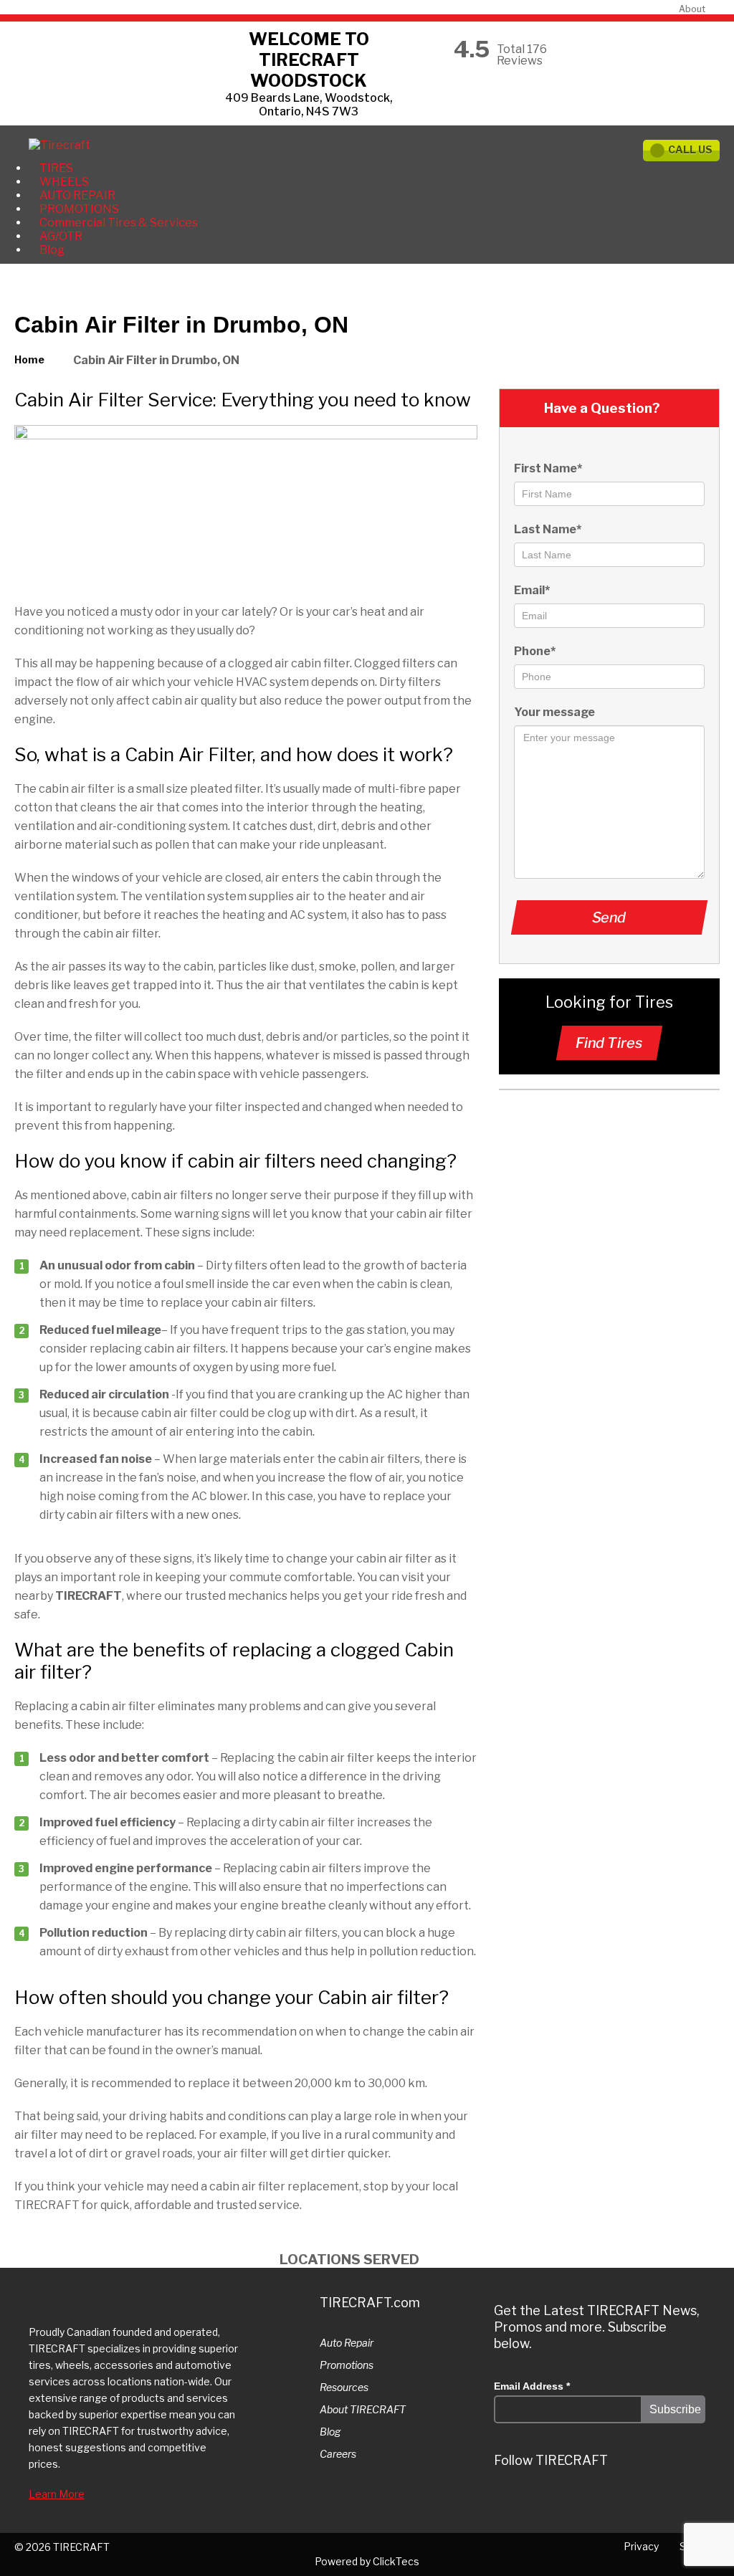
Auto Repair (347, 2343)
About (692, 9)
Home (29, 359)
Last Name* (548, 529)
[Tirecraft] (59, 145)
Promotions (347, 2365)
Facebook (589, 2501)
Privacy (641, 2546)
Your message (554, 712)
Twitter (507, 2501)
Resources (344, 2387)
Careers (338, 2454)
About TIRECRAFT (363, 2409)
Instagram (535, 2501)
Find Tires (609, 1043)
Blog (52, 250)
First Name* (548, 468)
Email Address (532, 2386)
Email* (532, 590)
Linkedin (562, 2501)
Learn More (57, 2494)
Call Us (690, 149)
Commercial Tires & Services (119, 223)
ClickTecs (396, 2561)
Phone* (535, 651)
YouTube (616, 2501)
